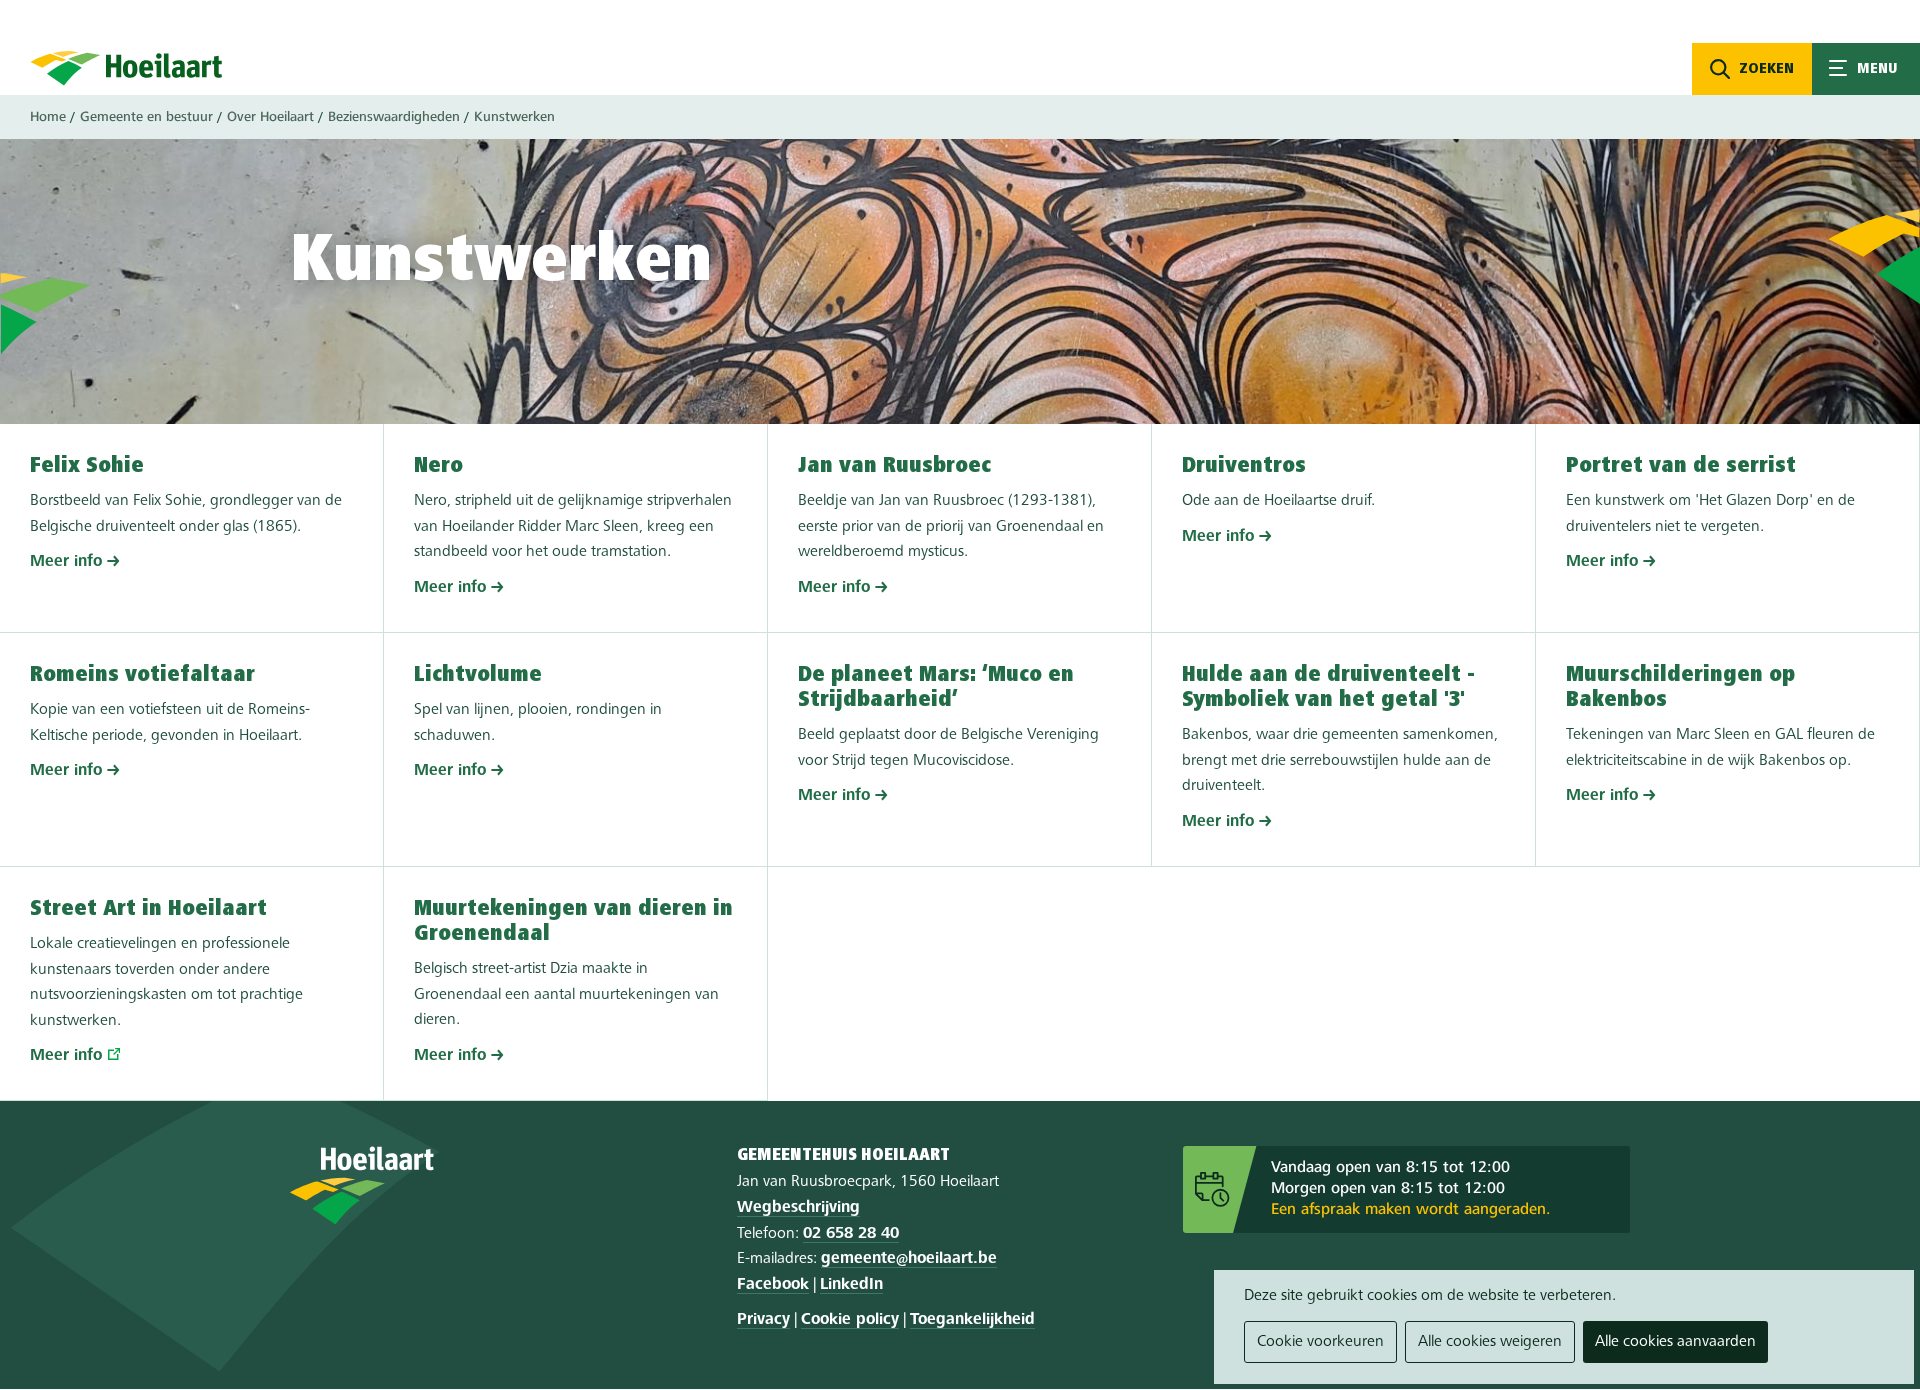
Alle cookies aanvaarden (1675, 1342)
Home (48, 117)
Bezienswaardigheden (394, 117)
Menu (1866, 69)
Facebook (773, 1285)
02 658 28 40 (851, 1234)
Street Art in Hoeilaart (148, 909)
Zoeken (1766, 69)
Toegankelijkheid (972, 1320)
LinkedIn (851, 1285)
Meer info (66, 562)
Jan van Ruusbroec (894, 466)
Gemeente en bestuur (146, 117)
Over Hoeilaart (270, 117)
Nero (438, 466)
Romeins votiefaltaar (142, 675)
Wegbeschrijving (798, 1208)
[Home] (126, 68)
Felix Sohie (87, 466)
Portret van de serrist (1681, 466)
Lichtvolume (478, 675)
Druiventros (1244, 466)
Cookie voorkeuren (1320, 1342)
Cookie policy (850, 1320)
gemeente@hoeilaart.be (909, 1259)
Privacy (763, 1320)
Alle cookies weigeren (1490, 1342)
